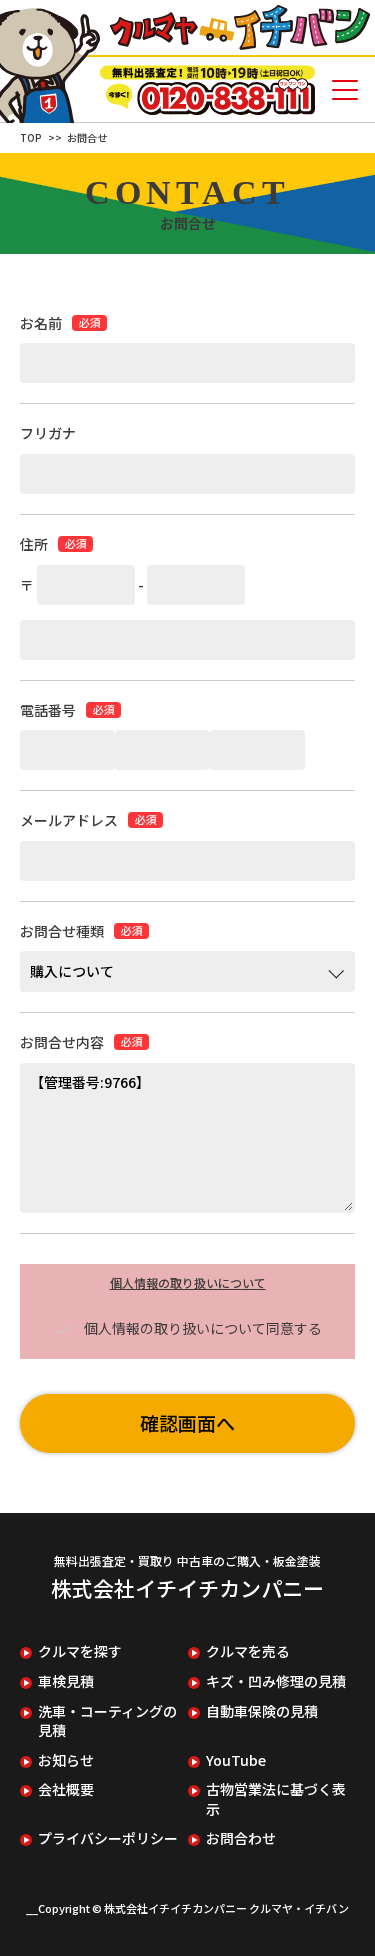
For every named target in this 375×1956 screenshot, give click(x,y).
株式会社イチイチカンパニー (187, 1588)
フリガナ (48, 433)
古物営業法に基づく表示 (276, 1799)
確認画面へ (187, 1422)
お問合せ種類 (62, 931)
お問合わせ (241, 1838)
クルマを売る (248, 1651)
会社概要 (66, 1789)
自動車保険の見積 (262, 1711)
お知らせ (66, 1760)
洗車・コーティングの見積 (107, 1721)
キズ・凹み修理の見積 (276, 1681)
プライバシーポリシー (108, 1838)
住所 (34, 544)
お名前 (41, 323)
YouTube (236, 1760)
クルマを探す (80, 1651)
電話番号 (48, 710)
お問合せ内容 (62, 1042)
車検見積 (66, 1681)
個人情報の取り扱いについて (188, 1282)
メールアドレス (69, 820)
